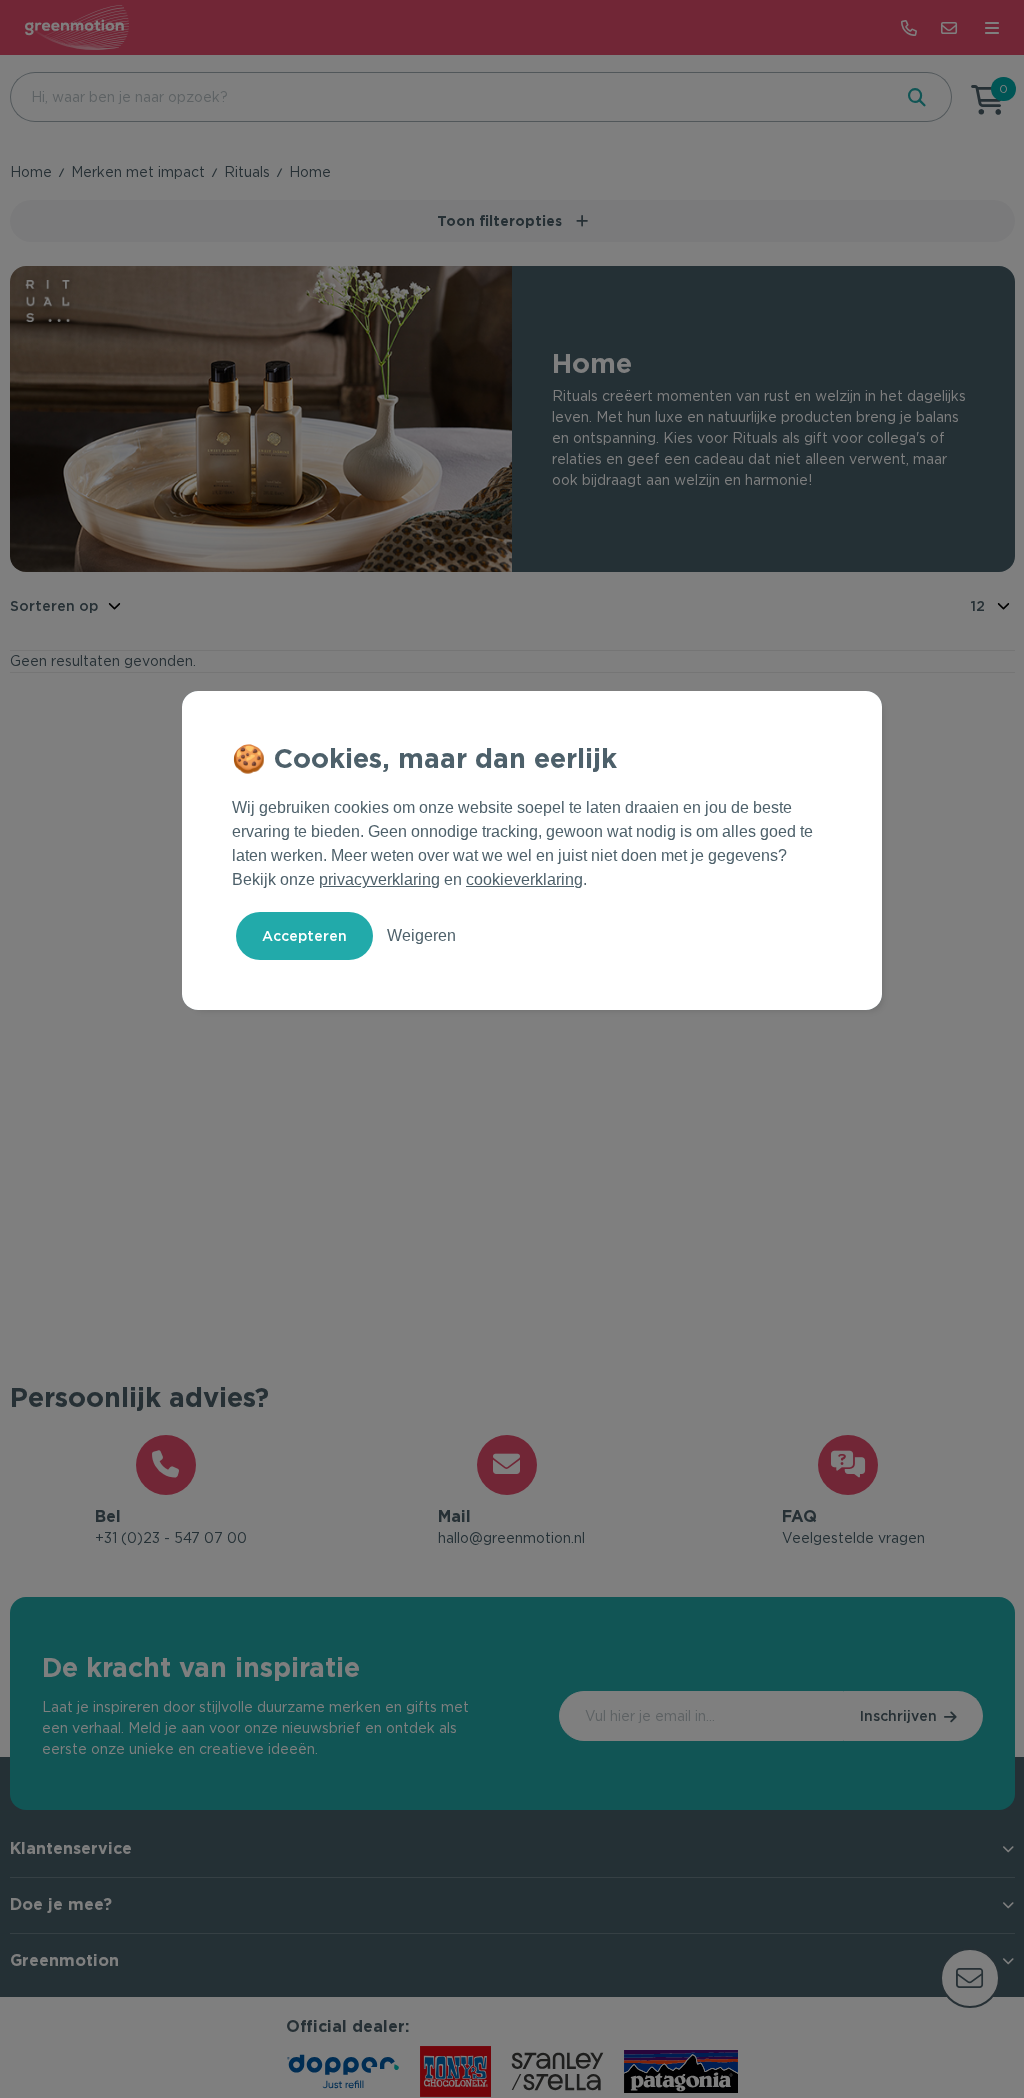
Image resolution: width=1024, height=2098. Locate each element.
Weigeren (421, 935)
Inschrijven (898, 1716)
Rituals (247, 172)
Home (31, 172)
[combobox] (449, 97)
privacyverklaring (379, 879)
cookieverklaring (524, 879)
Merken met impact (138, 172)
